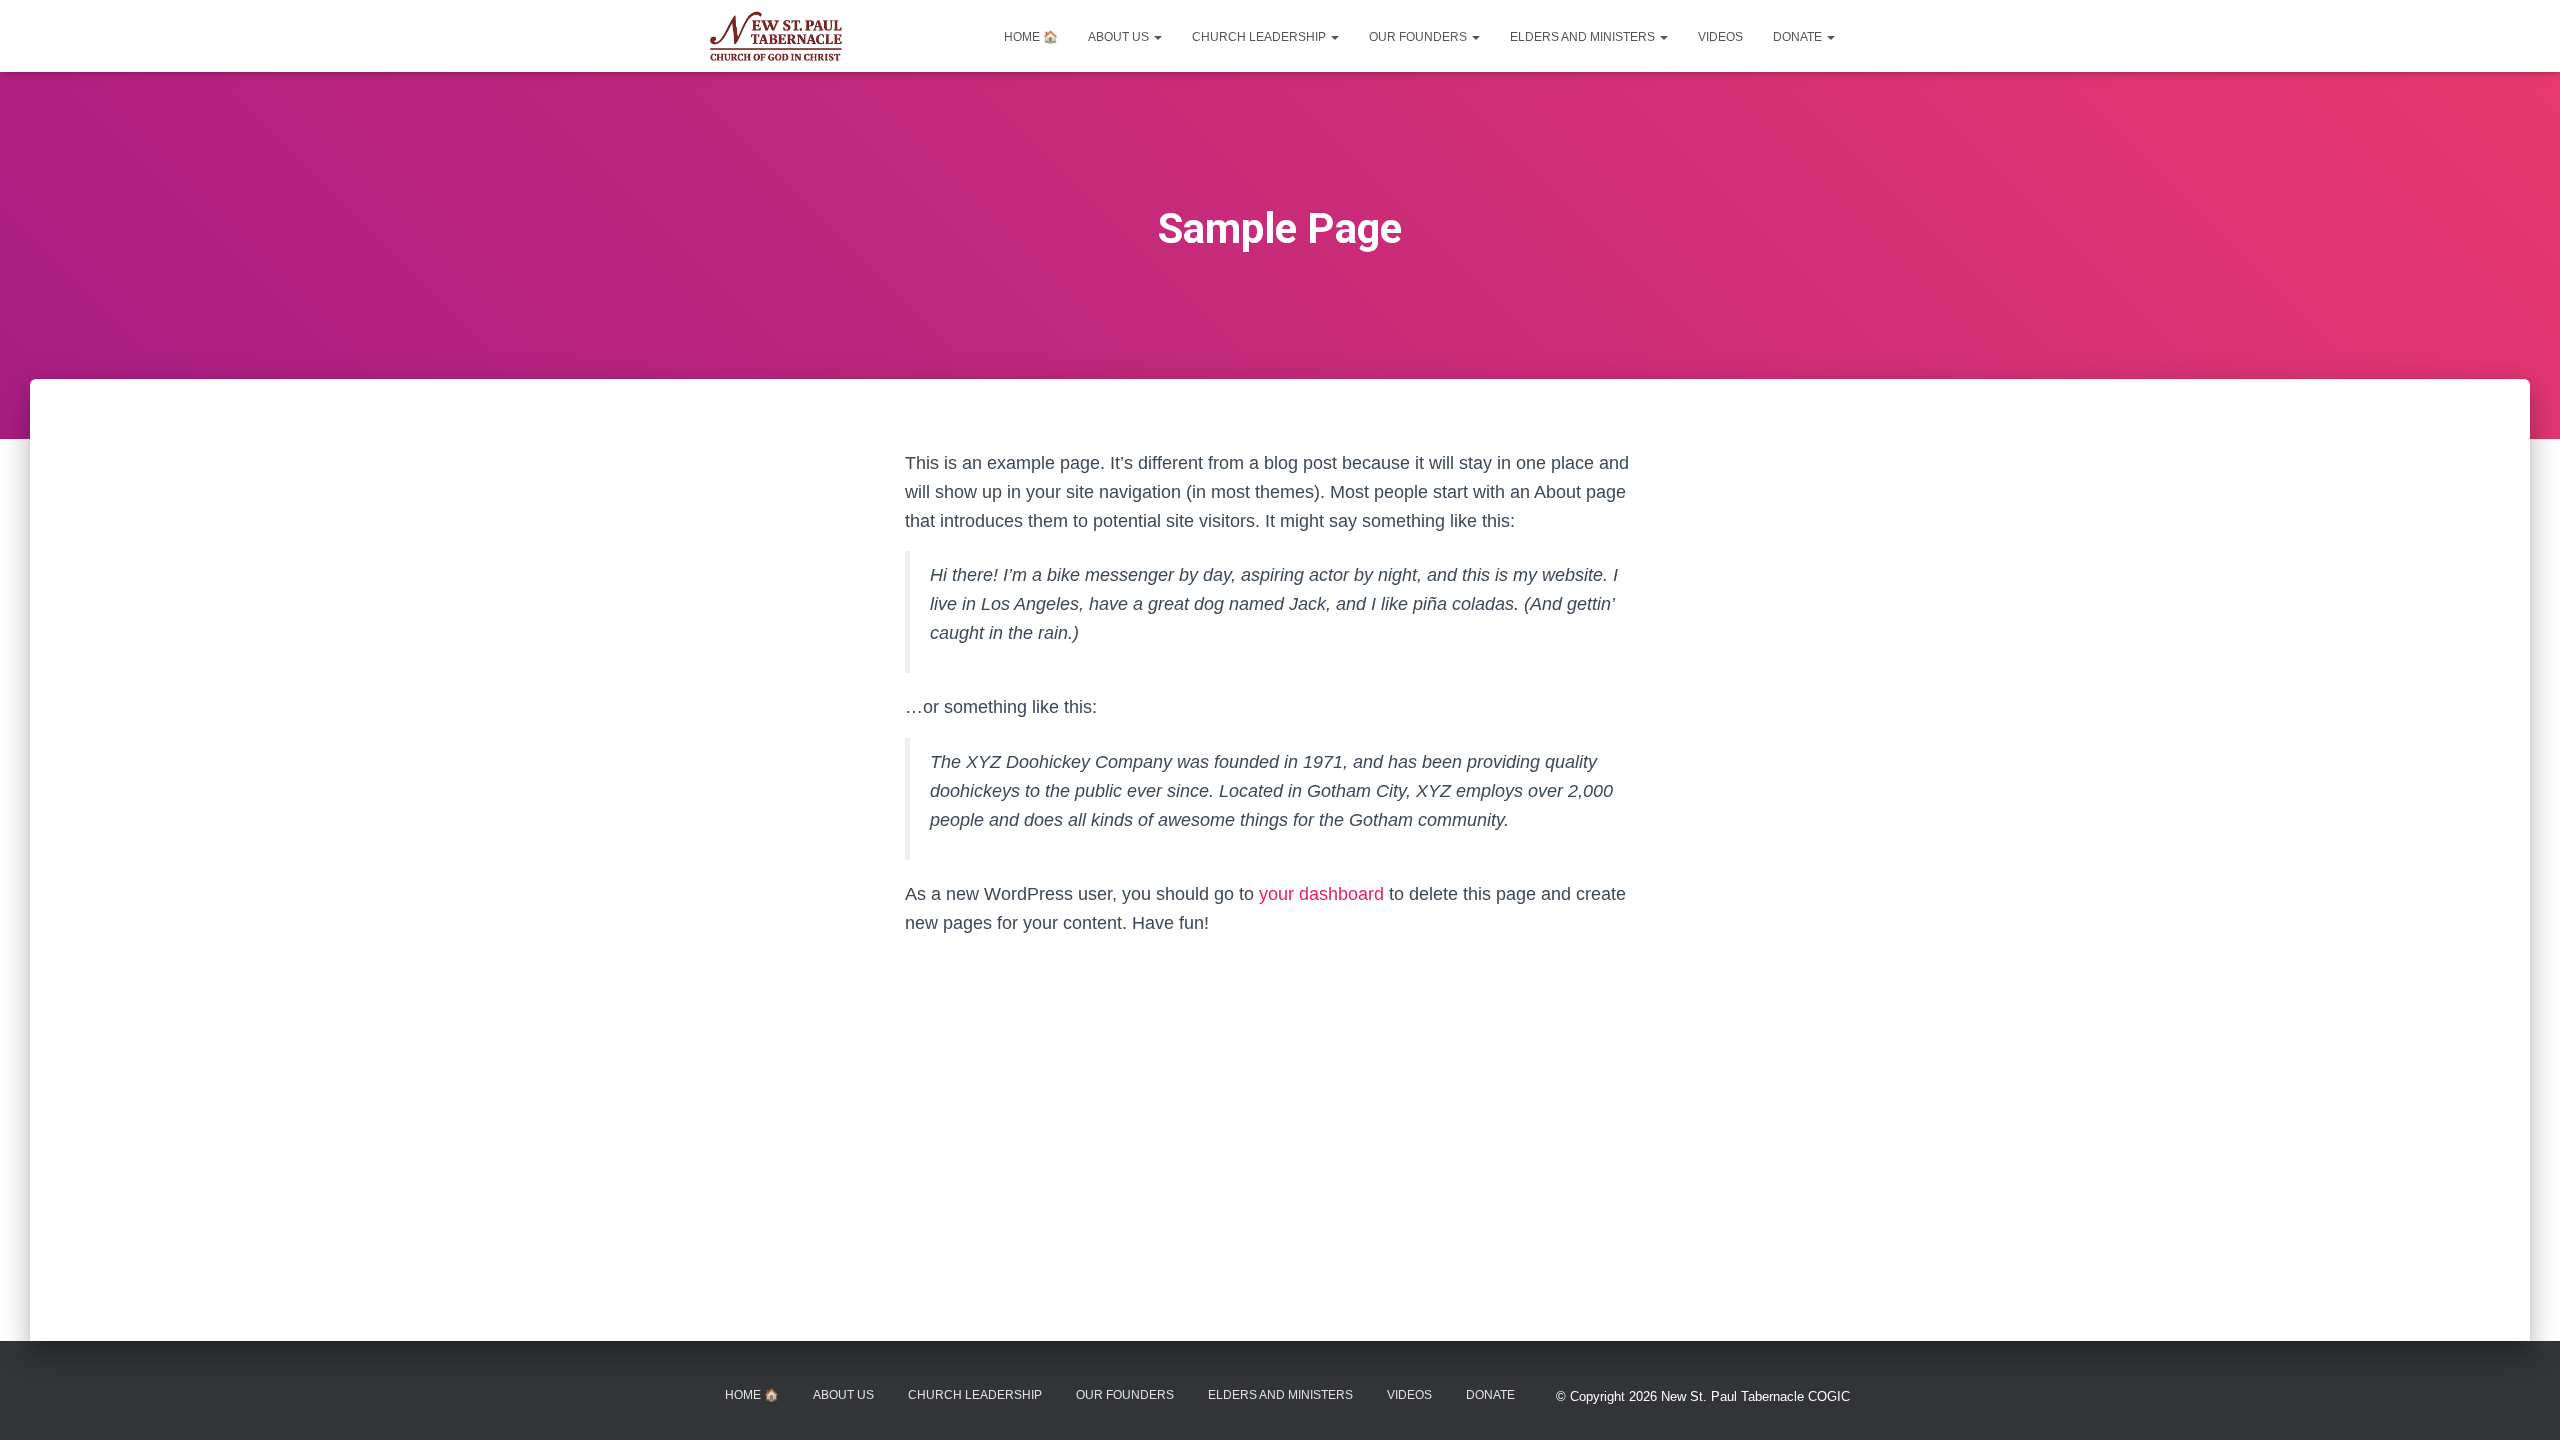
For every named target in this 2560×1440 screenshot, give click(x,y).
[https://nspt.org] (776, 36)
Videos (1720, 37)
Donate (1799, 37)
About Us (1120, 37)
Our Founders (1419, 37)
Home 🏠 (1031, 37)
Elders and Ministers (1584, 37)
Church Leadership (1260, 37)
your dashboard (1321, 894)
